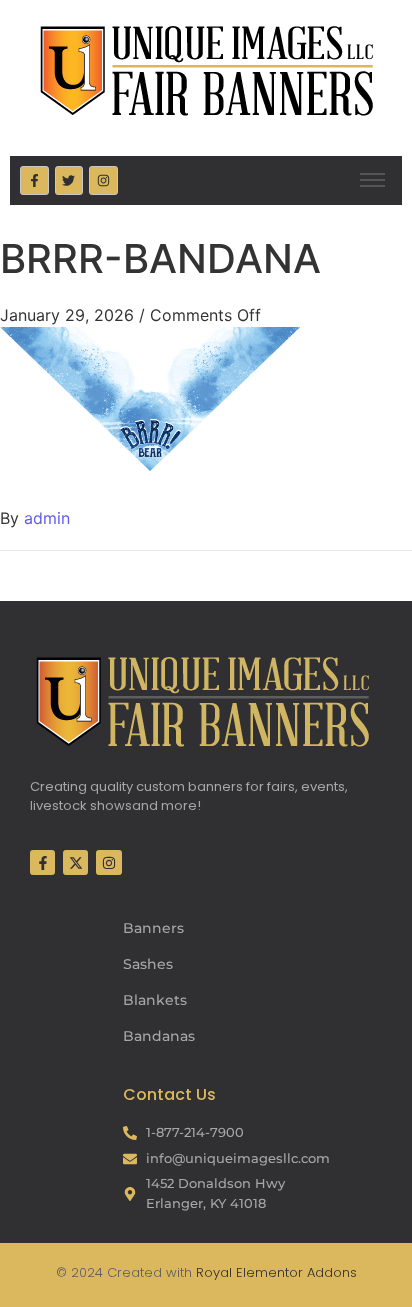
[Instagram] (103, 180)
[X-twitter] (75, 862)
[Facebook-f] (34, 180)
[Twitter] (69, 180)
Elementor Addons (294, 1272)
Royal (214, 1272)
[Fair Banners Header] (206, 70)
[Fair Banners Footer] (202, 701)
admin (47, 518)
